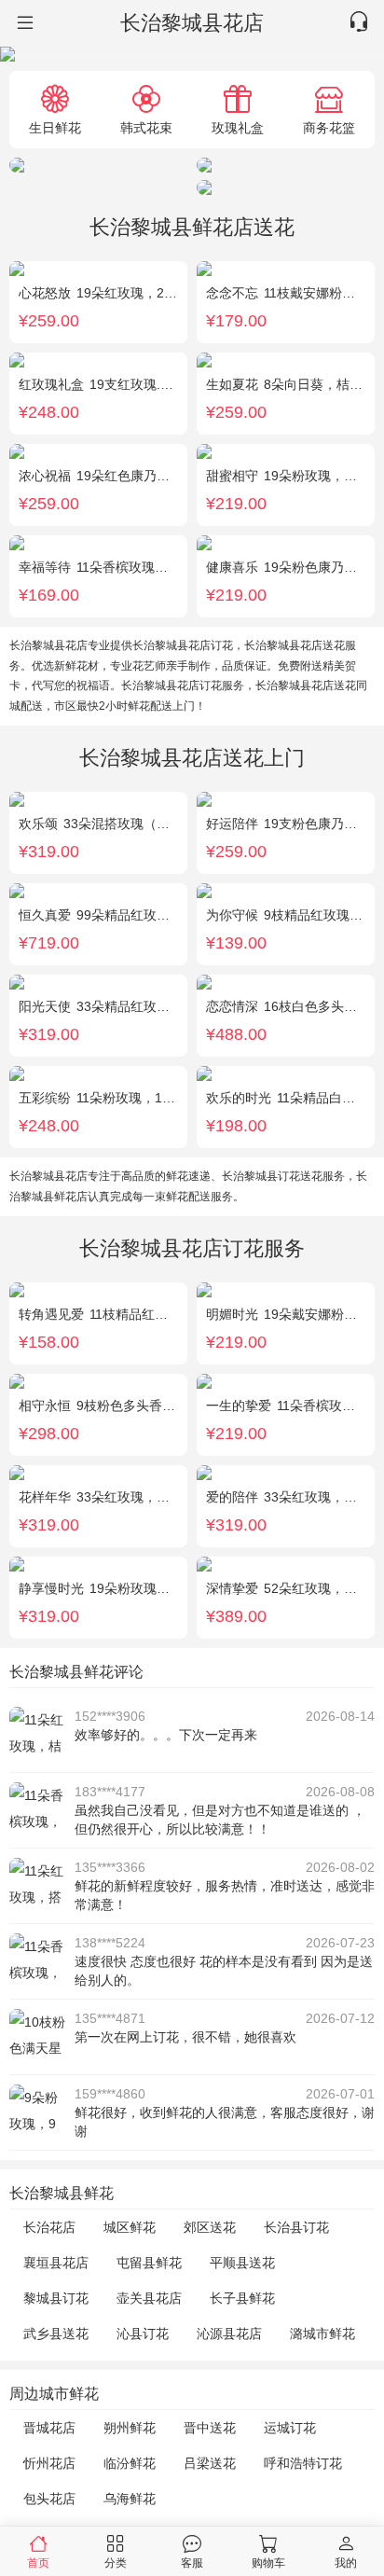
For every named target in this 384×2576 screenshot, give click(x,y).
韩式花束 (146, 127)
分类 (116, 2562)
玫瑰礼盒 (238, 127)
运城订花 (290, 2428)
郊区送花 (210, 2227)
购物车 (268, 2562)
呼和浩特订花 (303, 2463)
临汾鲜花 (130, 2463)
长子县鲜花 (242, 2298)
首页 (38, 2562)
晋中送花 (210, 2428)
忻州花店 (49, 2463)
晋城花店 (49, 2428)
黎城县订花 (56, 2298)
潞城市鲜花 (322, 2334)
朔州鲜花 (130, 2428)
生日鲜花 (55, 127)
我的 (346, 2562)
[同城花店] (23, 23)
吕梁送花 (210, 2463)
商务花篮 (329, 127)
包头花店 (49, 2499)
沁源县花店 (229, 2334)
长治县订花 (296, 2227)
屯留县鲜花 (149, 2263)
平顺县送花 (242, 2263)
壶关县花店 (149, 2298)
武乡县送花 (56, 2334)
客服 (192, 2562)
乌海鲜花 (130, 2499)
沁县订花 (143, 2334)
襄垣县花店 (56, 2263)
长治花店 (49, 2227)
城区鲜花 (130, 2227)
